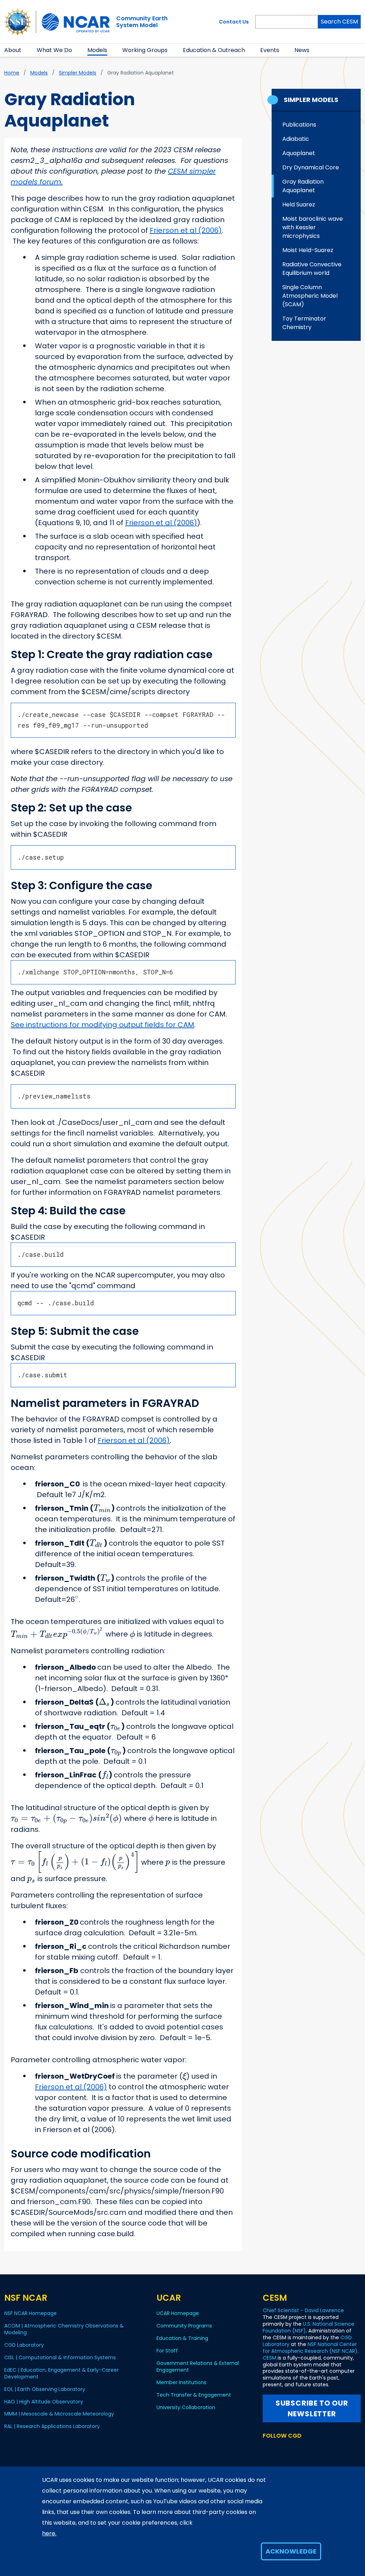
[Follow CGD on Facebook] (279, 2449)
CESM (269, 2358)
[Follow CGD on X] (267, 2449)
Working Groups (145, 50)
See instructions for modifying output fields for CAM (102, 1025)
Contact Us (234, 22)
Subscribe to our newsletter (312, 2408)
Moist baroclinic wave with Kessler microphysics (313, 227)
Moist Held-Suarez (308, 250)
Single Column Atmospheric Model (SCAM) (310, 296)
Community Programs (184, 2326)
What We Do (54, 50)
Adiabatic (296, 139)
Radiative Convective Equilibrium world (312, 269)
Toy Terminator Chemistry (304, 323)
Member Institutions (181, 2382)
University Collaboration (186, 2407)
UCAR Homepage (178, 2313)
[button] (26, 50)
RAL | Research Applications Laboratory (52, 2426)
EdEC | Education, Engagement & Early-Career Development (61, 2373)
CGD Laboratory (24, 2345)
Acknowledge (291, 2551)
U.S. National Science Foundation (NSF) (309, 2327)
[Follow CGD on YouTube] (291, 2449)
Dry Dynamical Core (311, 167)
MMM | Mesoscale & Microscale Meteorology (59, 2414)
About (13, 50)
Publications (299, 125)
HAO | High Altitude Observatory (44, 2402)
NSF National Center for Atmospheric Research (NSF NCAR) (310, 2348)
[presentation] (102, 1508)
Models (97, 50)
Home (12, 73)
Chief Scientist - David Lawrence (303, 2310)
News (302, 50)
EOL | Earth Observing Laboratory (45, 2389)
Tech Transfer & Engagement (194, 2395)
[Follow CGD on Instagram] (302, 2449)
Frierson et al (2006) (186, 230)
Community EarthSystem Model (142, 22)
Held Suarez (299, 204)
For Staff (167, 2351)
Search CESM (339, 22)
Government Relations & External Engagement (198, 2367)
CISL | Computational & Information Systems (60, 2357)
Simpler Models (78, 73)
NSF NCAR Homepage (30, 2313)
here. (49, 2533)
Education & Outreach (214, 50)
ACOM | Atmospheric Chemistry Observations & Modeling (64, 2329)
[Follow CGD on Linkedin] (313, 2449)
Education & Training (182, 2338)
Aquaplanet (299, 153)
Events (270, 50)
